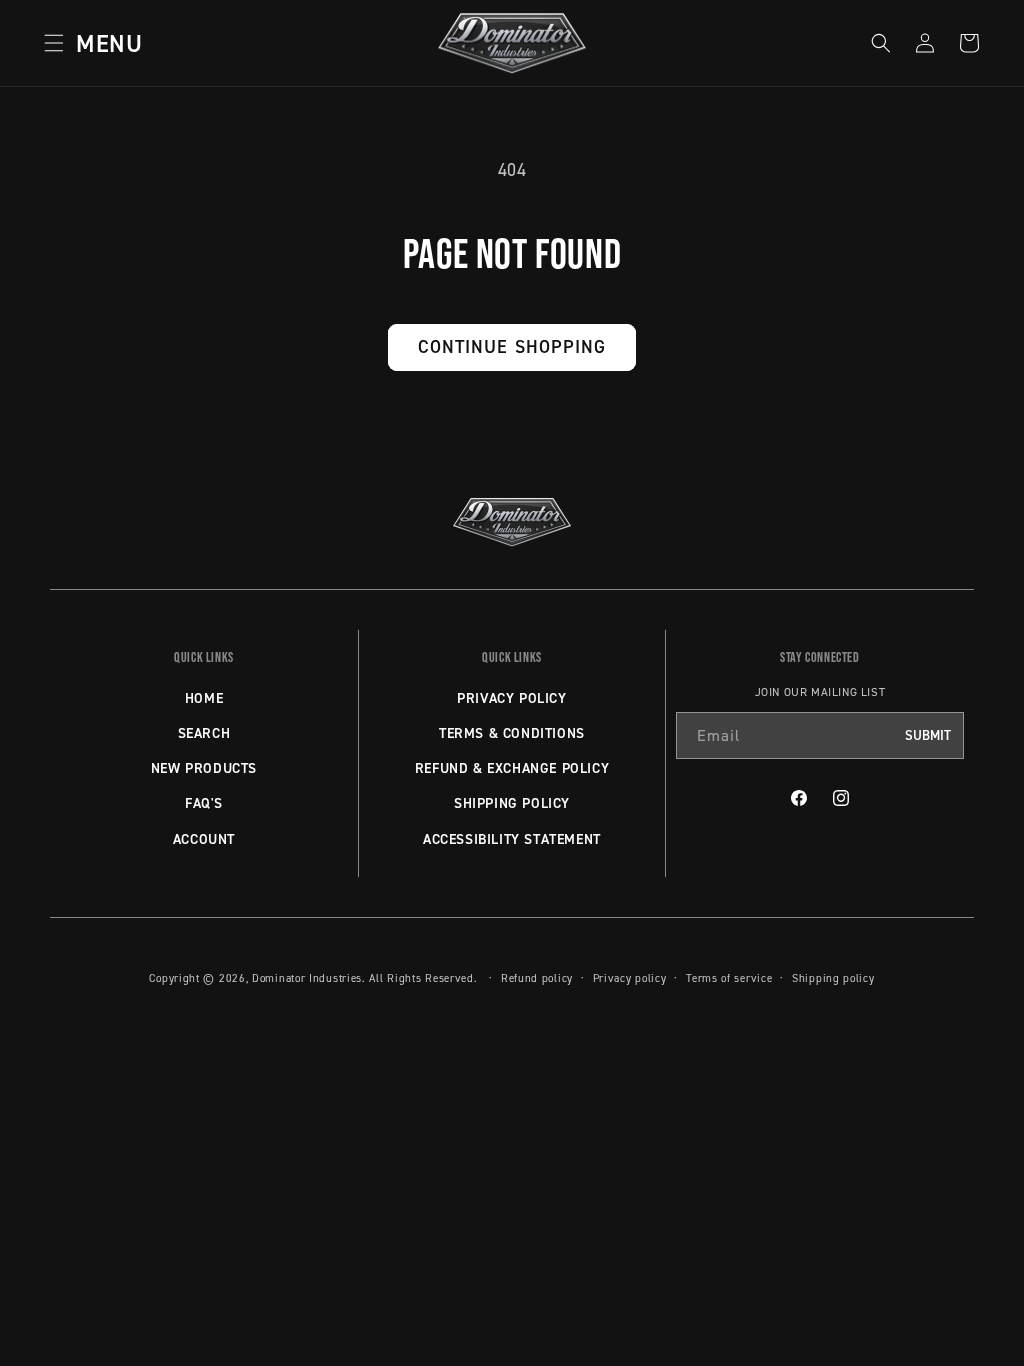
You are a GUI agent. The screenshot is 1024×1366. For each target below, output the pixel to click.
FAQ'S (204, 803)
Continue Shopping (512, 346)
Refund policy (537, 978)
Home (204, 698)
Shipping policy (833, 978)
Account (204, 839)
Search (204, 733)
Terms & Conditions (512, 733)
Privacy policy (630, 978)
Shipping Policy (512, 803)
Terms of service (729, 978)
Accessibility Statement (512, 839)
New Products (204, 768)
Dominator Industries (307, 978)
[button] (87, 43)
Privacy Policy (511, 698)
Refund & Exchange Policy (512, 768)
